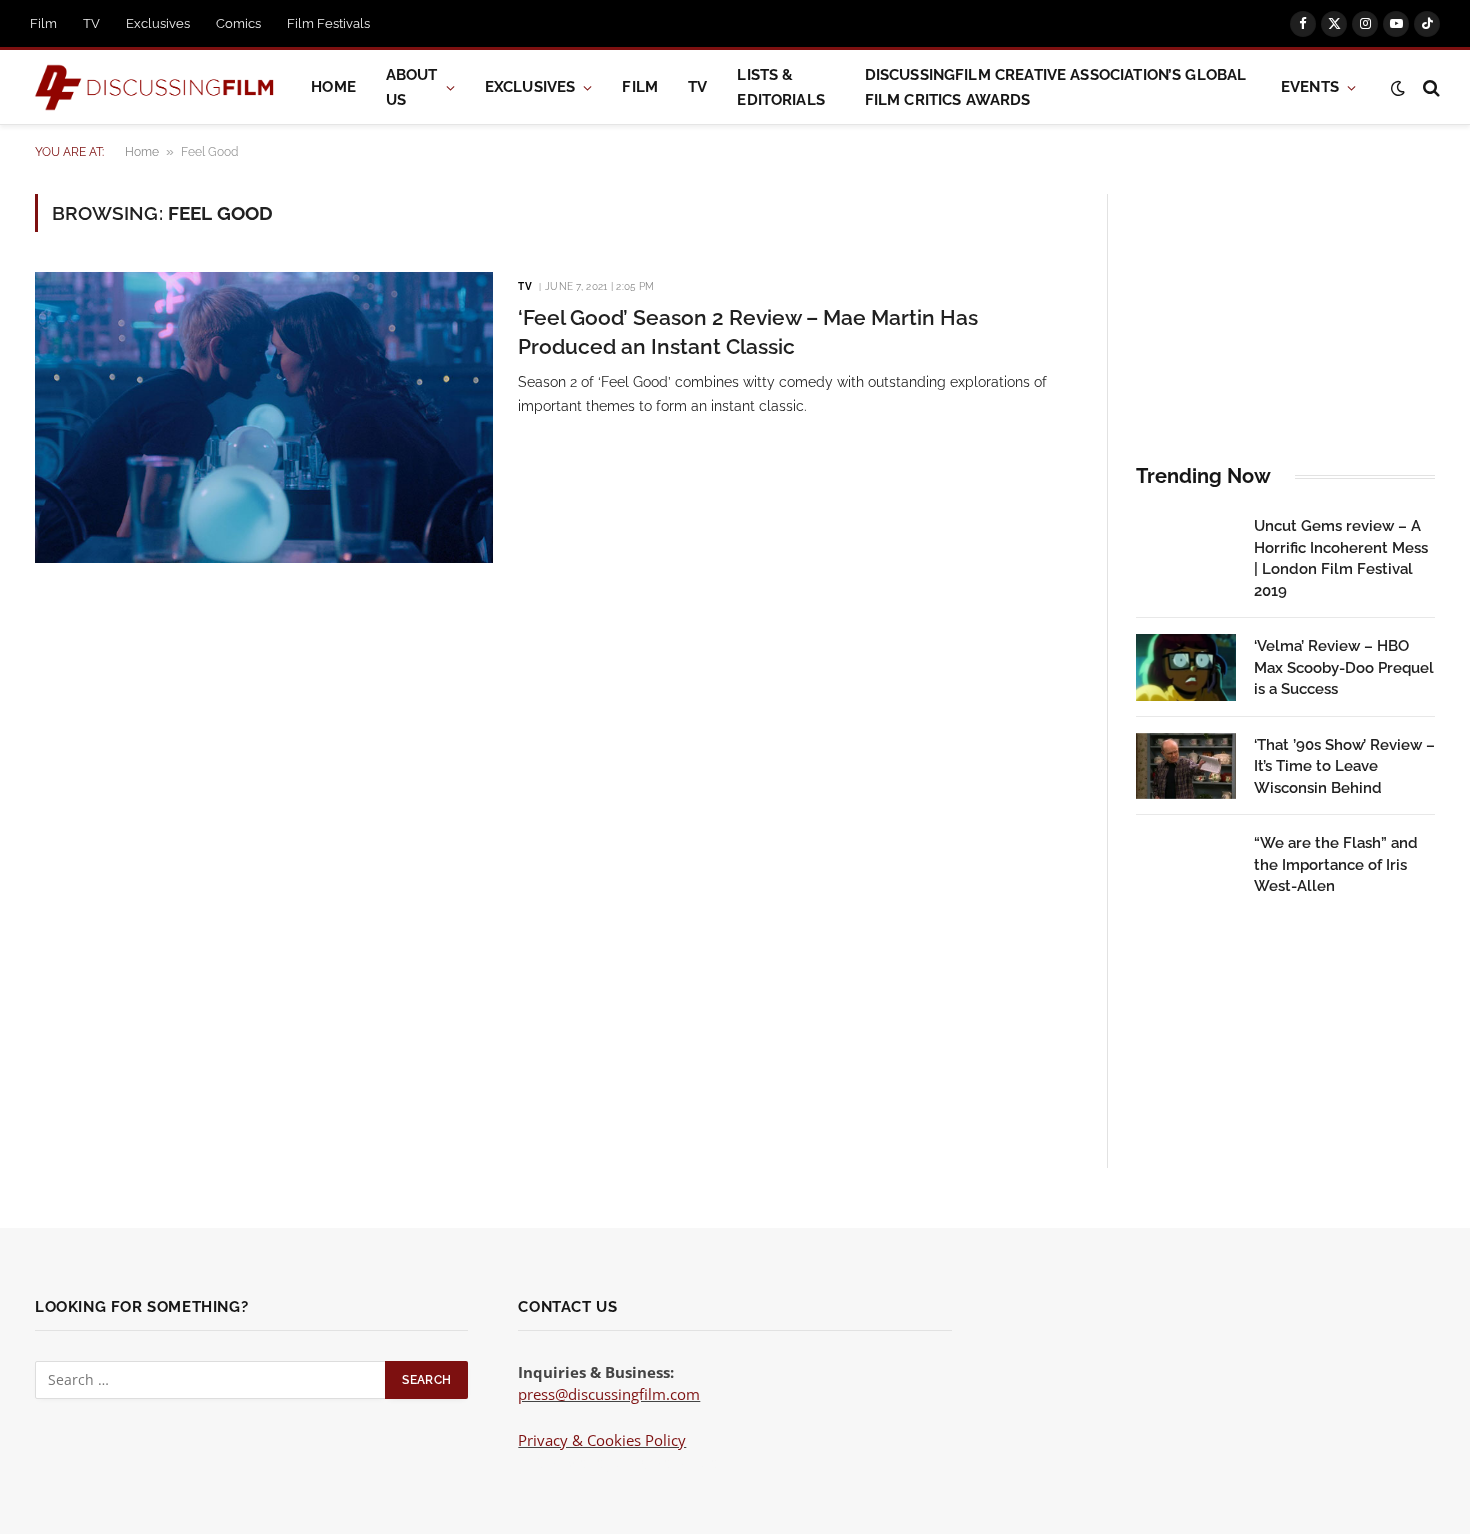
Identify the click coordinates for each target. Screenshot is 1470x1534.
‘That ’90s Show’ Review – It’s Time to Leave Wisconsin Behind (1344, 766)
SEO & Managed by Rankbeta (617, 1462)
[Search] (1429, 87)
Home (333, 87)
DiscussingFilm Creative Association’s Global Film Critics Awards (1056, 87)
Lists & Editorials (781, 87)
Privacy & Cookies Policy (602, 1440)
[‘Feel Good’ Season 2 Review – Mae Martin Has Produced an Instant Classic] (264, 417)
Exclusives (158, 23)
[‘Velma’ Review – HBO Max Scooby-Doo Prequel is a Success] (1186, 667)
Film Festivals (328, 23)
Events (1310, 87)
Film (43, 23)
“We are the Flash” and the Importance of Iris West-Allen (1336, 864)
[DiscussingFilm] (155, 87)
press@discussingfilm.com (609, 1394)
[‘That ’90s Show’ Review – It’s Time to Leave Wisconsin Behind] (1186, 766)
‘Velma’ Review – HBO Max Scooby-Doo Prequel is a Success (1344, 667)
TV (91, 23)
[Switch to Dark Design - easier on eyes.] (1398, 88)
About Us (412, 87)
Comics (238, 23)
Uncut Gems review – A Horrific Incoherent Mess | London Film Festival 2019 (1341, 558)
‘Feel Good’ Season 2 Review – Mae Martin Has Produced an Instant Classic (748, 332)
